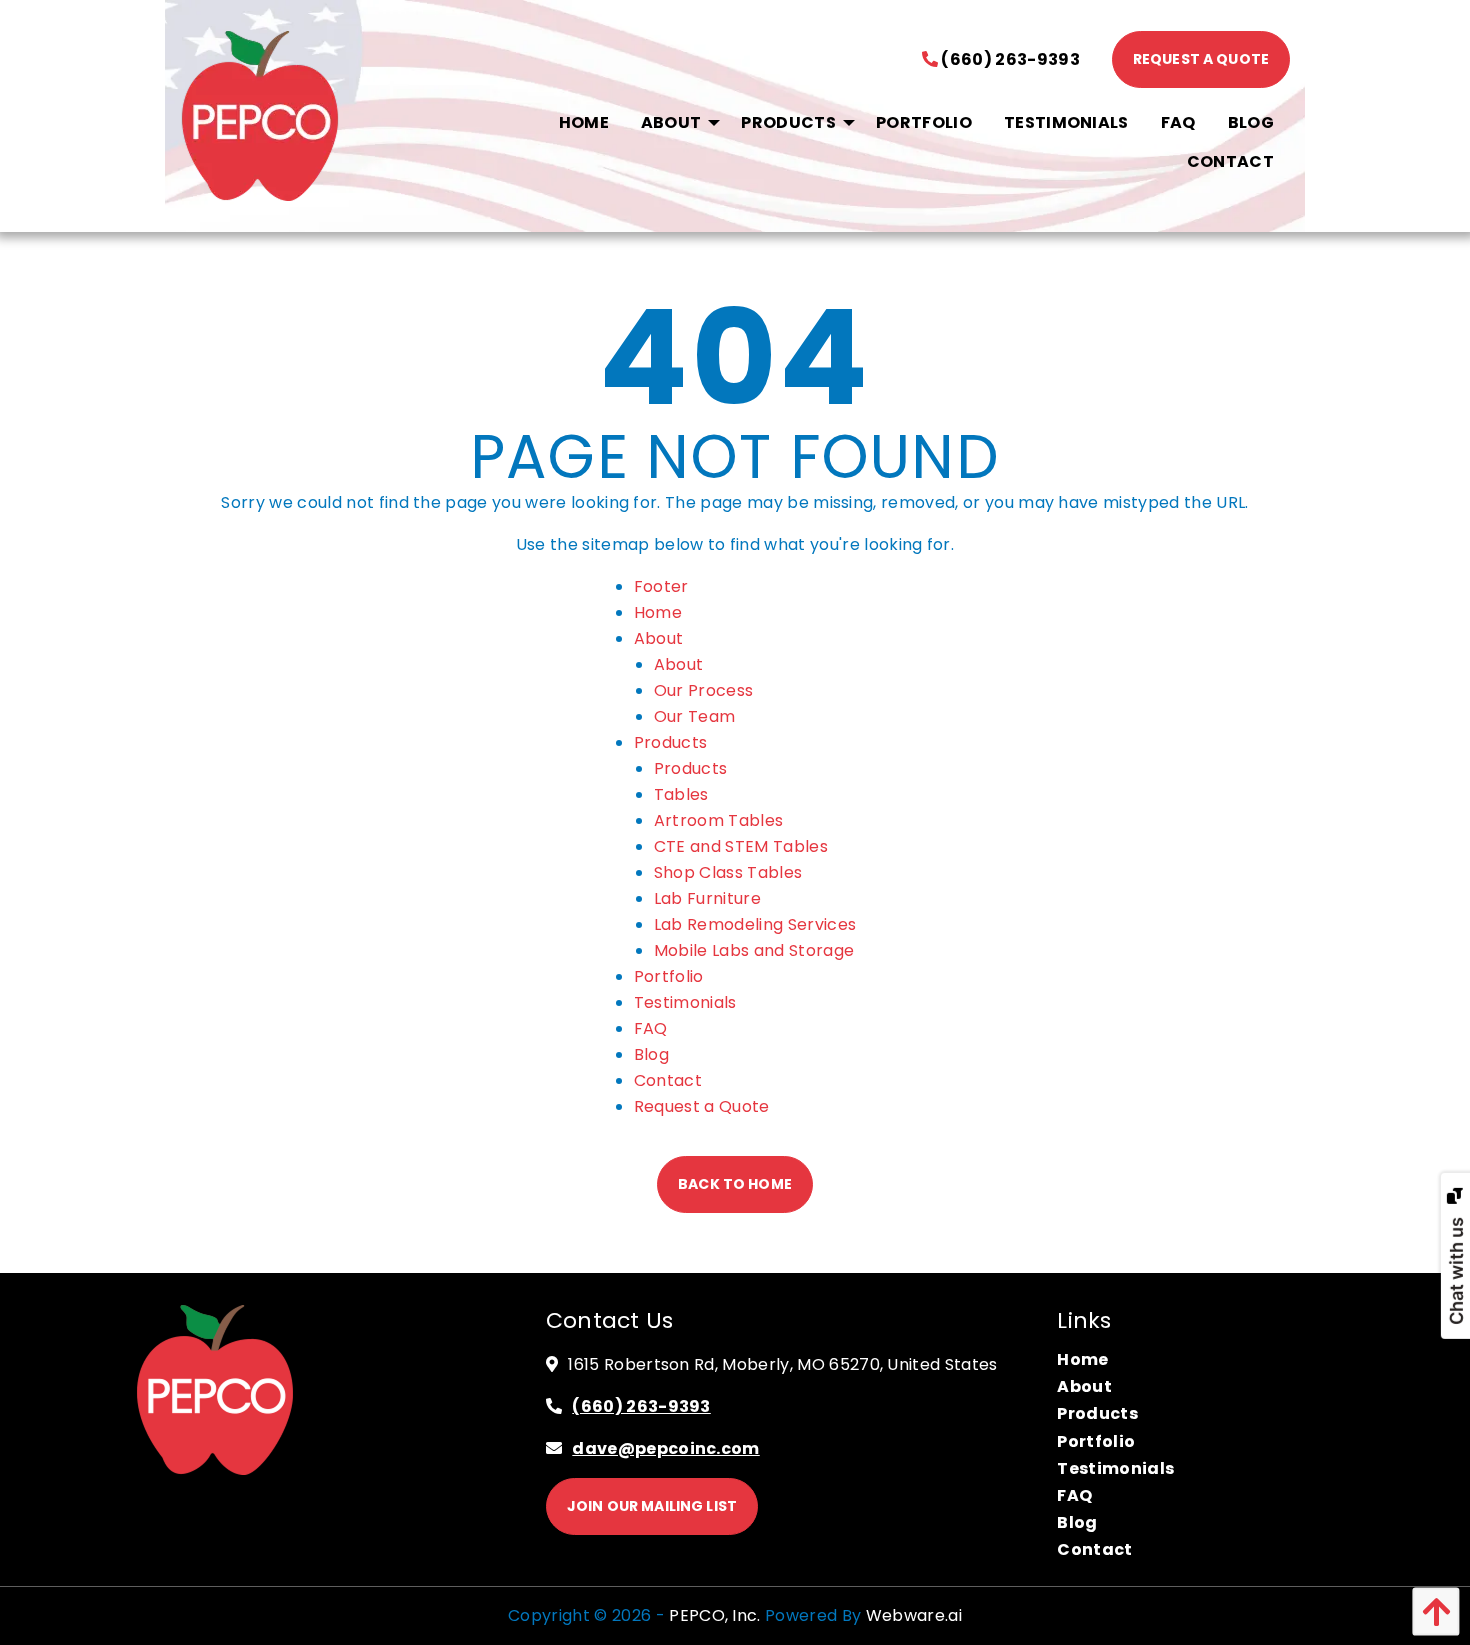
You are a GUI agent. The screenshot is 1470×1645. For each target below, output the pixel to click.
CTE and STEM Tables (741, 846)
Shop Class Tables (728, 872)
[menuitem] (584, 123)
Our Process (704, 690)
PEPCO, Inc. (715, 1615)
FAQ (651, 1028)
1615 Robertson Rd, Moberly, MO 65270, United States (782, 1364)
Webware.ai (914, 1615)
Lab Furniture (707, 898)
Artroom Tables (718, 820)
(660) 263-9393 (1009, 59)
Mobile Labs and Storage (754, 950)
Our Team (695, 716)
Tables (681, 794)
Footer (661, 586)
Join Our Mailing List (652, 1506)
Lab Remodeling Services (755, 924)
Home (658, 612)
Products (671, 742)
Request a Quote (1201, 59)
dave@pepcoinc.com (665, 1448)
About (659, 638)
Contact (668, 1080)
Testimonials (685, 1002)
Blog (651, 1054)
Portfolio (669, 976)
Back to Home (735, 1184)
